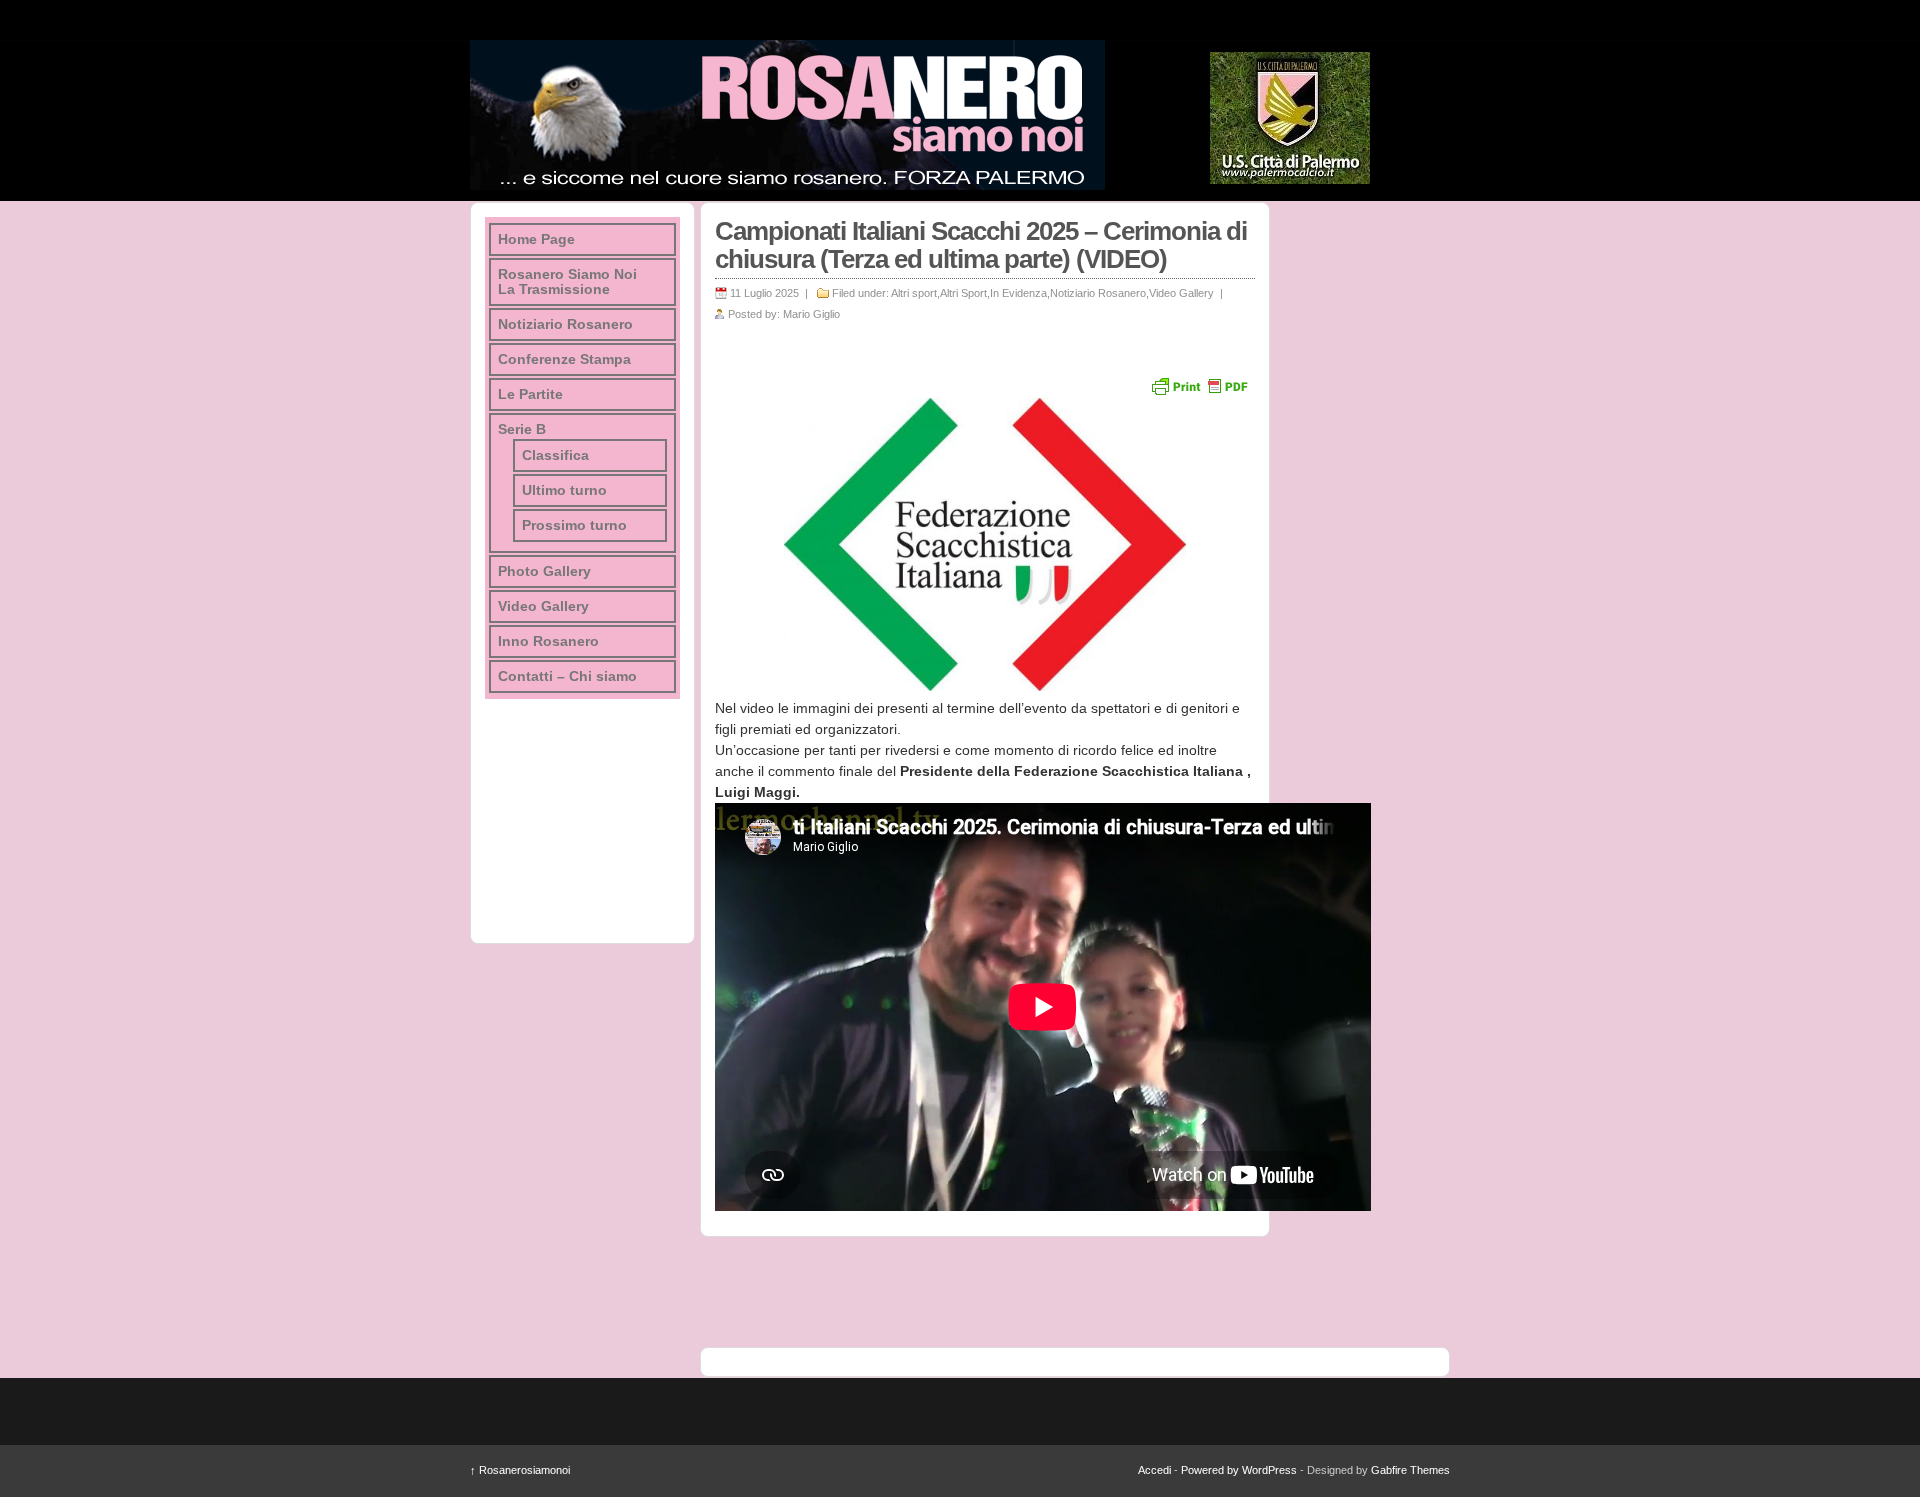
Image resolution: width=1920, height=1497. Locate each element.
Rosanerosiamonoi (520, 1470)
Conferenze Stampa (564, 359)
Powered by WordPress (1239, 1470)
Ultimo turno (564, 490)
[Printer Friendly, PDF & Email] (1199, 385)
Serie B (522, 429)
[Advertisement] (1360, 502)
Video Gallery (1181, 293)
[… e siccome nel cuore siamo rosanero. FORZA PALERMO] (787, 115)
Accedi (1154, 1470)
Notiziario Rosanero (1098, 293)
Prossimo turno (574, 525)
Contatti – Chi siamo (567, 676)
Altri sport (914, 293)
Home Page (536, 239)
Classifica (555, 455)
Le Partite (530, 394)
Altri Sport (963, 293)
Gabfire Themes (1410, 1470)
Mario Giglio (811, 314)
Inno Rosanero (548, 641)
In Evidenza (1018, 293)
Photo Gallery (544, 571)
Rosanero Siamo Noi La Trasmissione (567, 282)
